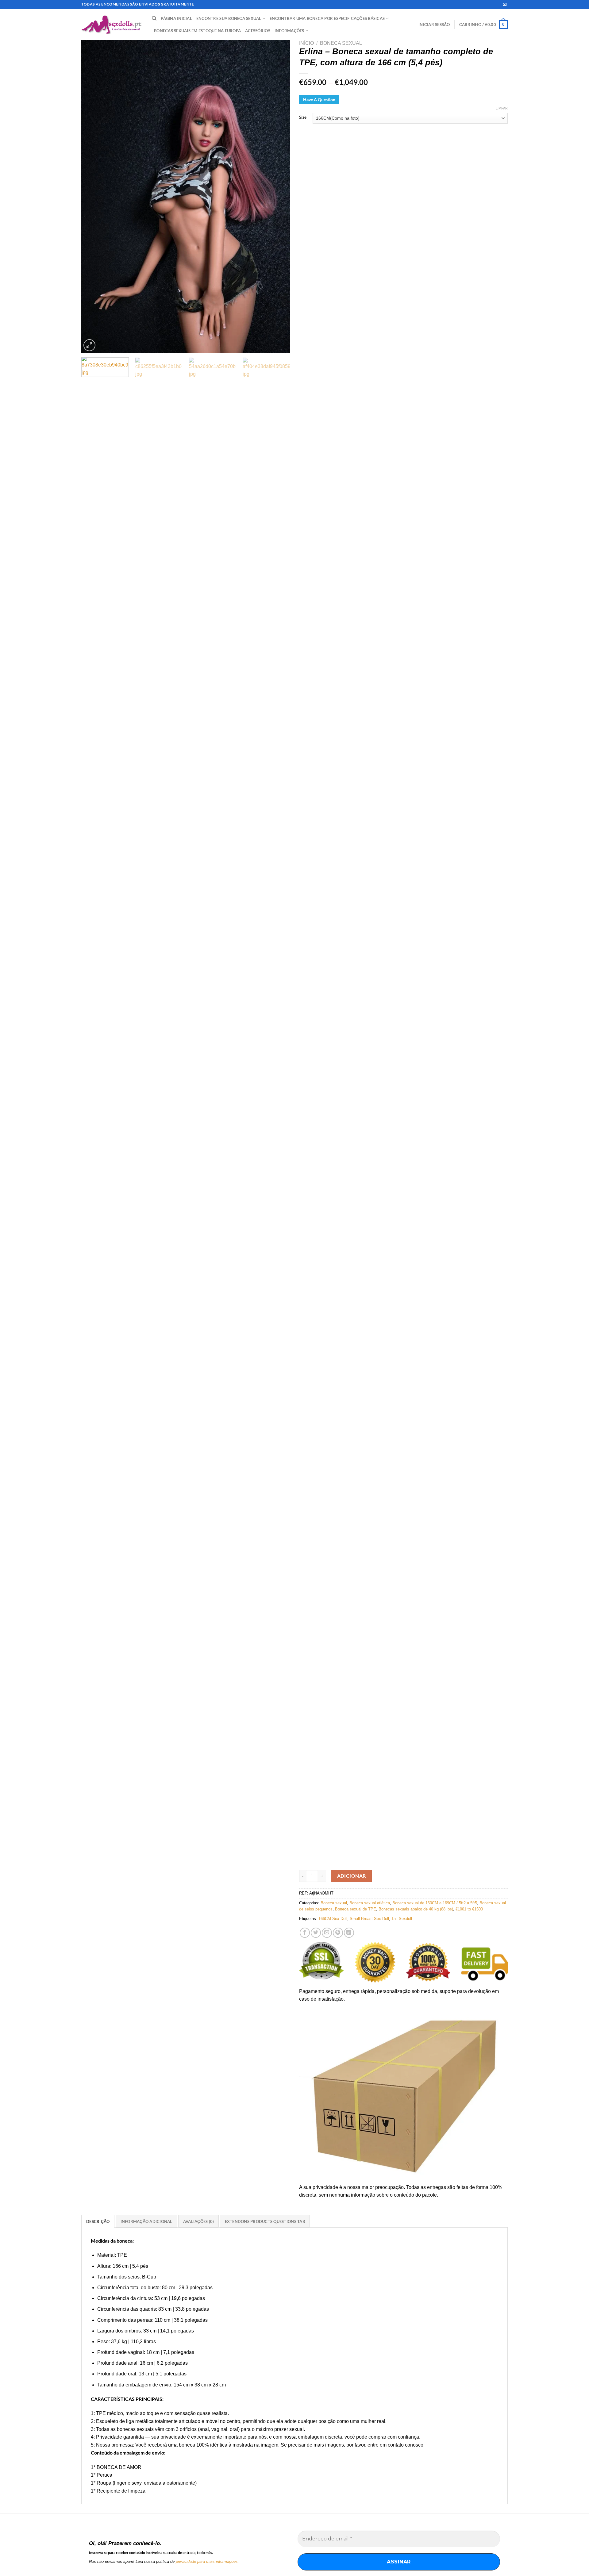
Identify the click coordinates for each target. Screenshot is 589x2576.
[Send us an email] (505, 5)
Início (306, 43)
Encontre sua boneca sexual (229, 18)
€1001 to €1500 (469, 1909)
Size (303, 117)
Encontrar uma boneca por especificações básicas (327, 18)
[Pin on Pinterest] (338, 1933)
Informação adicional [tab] (146, 2221)
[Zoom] (89, 345)
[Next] (278, 196)
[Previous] (93, 196)
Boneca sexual (341, 43)
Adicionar (352, 1876)
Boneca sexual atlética (370, 1903)
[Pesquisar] (154, 18)
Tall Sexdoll (402, 1919)
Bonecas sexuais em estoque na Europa (197, 31)
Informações (289, 31)
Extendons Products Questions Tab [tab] (265, 2221)
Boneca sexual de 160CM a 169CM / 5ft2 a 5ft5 (435, 1903)
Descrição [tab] (98, 2221)
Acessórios (258, 31)
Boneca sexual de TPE (356, 1909)
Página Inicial (176, 18)
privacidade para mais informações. (207, 2561)
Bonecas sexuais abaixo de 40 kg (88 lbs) (416, 1909)
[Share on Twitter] (316, 1933)
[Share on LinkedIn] (349, 1933)
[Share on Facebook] (305, 1933)
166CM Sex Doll (333, 1919)
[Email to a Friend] (327, 1933)
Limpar (502, 108)
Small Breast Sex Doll (369, 1919)
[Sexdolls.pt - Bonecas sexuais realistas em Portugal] (112, 25)
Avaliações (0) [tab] (199, 2221)
